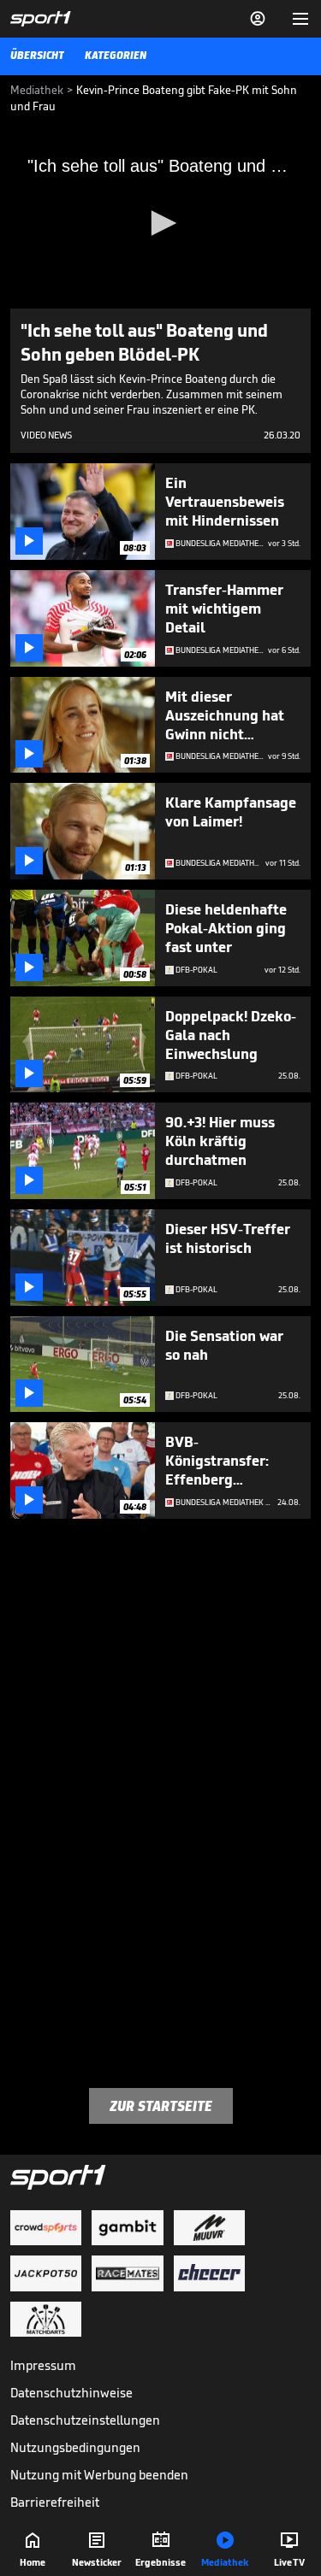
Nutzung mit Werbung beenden (99, 2475)
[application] (160, 224)
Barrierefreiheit (55, 2502)
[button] (161, 223)
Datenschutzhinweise (71, 2393)
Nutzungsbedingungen (75, 2447)
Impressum (43, 2365)
